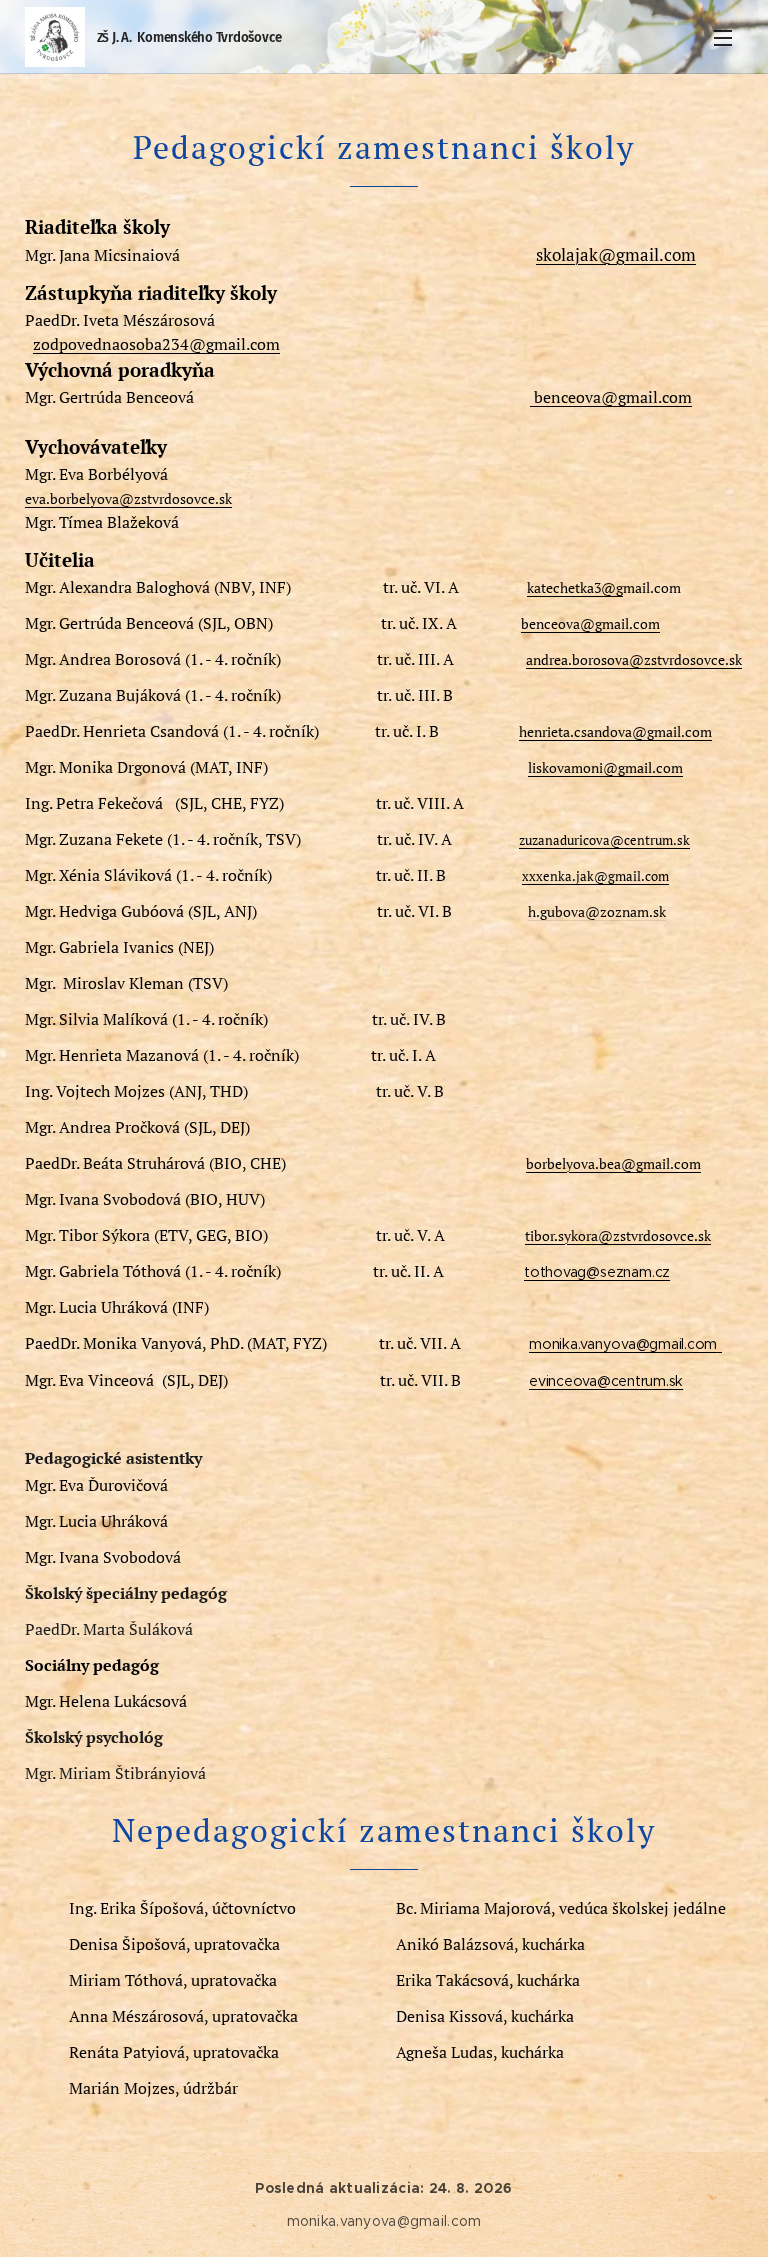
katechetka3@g (575, 587)
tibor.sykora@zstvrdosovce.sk (618, 1235)
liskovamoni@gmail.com (605, 767)
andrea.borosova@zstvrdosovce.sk (634, 659)
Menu (723, 37)
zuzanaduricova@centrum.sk (604, 840)
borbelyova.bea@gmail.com (613, 1163)
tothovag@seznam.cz (597, 1272)
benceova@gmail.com (611, 397)
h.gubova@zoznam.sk (597, 911)
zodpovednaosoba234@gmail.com (156, 344)
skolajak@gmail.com (616, 254)
